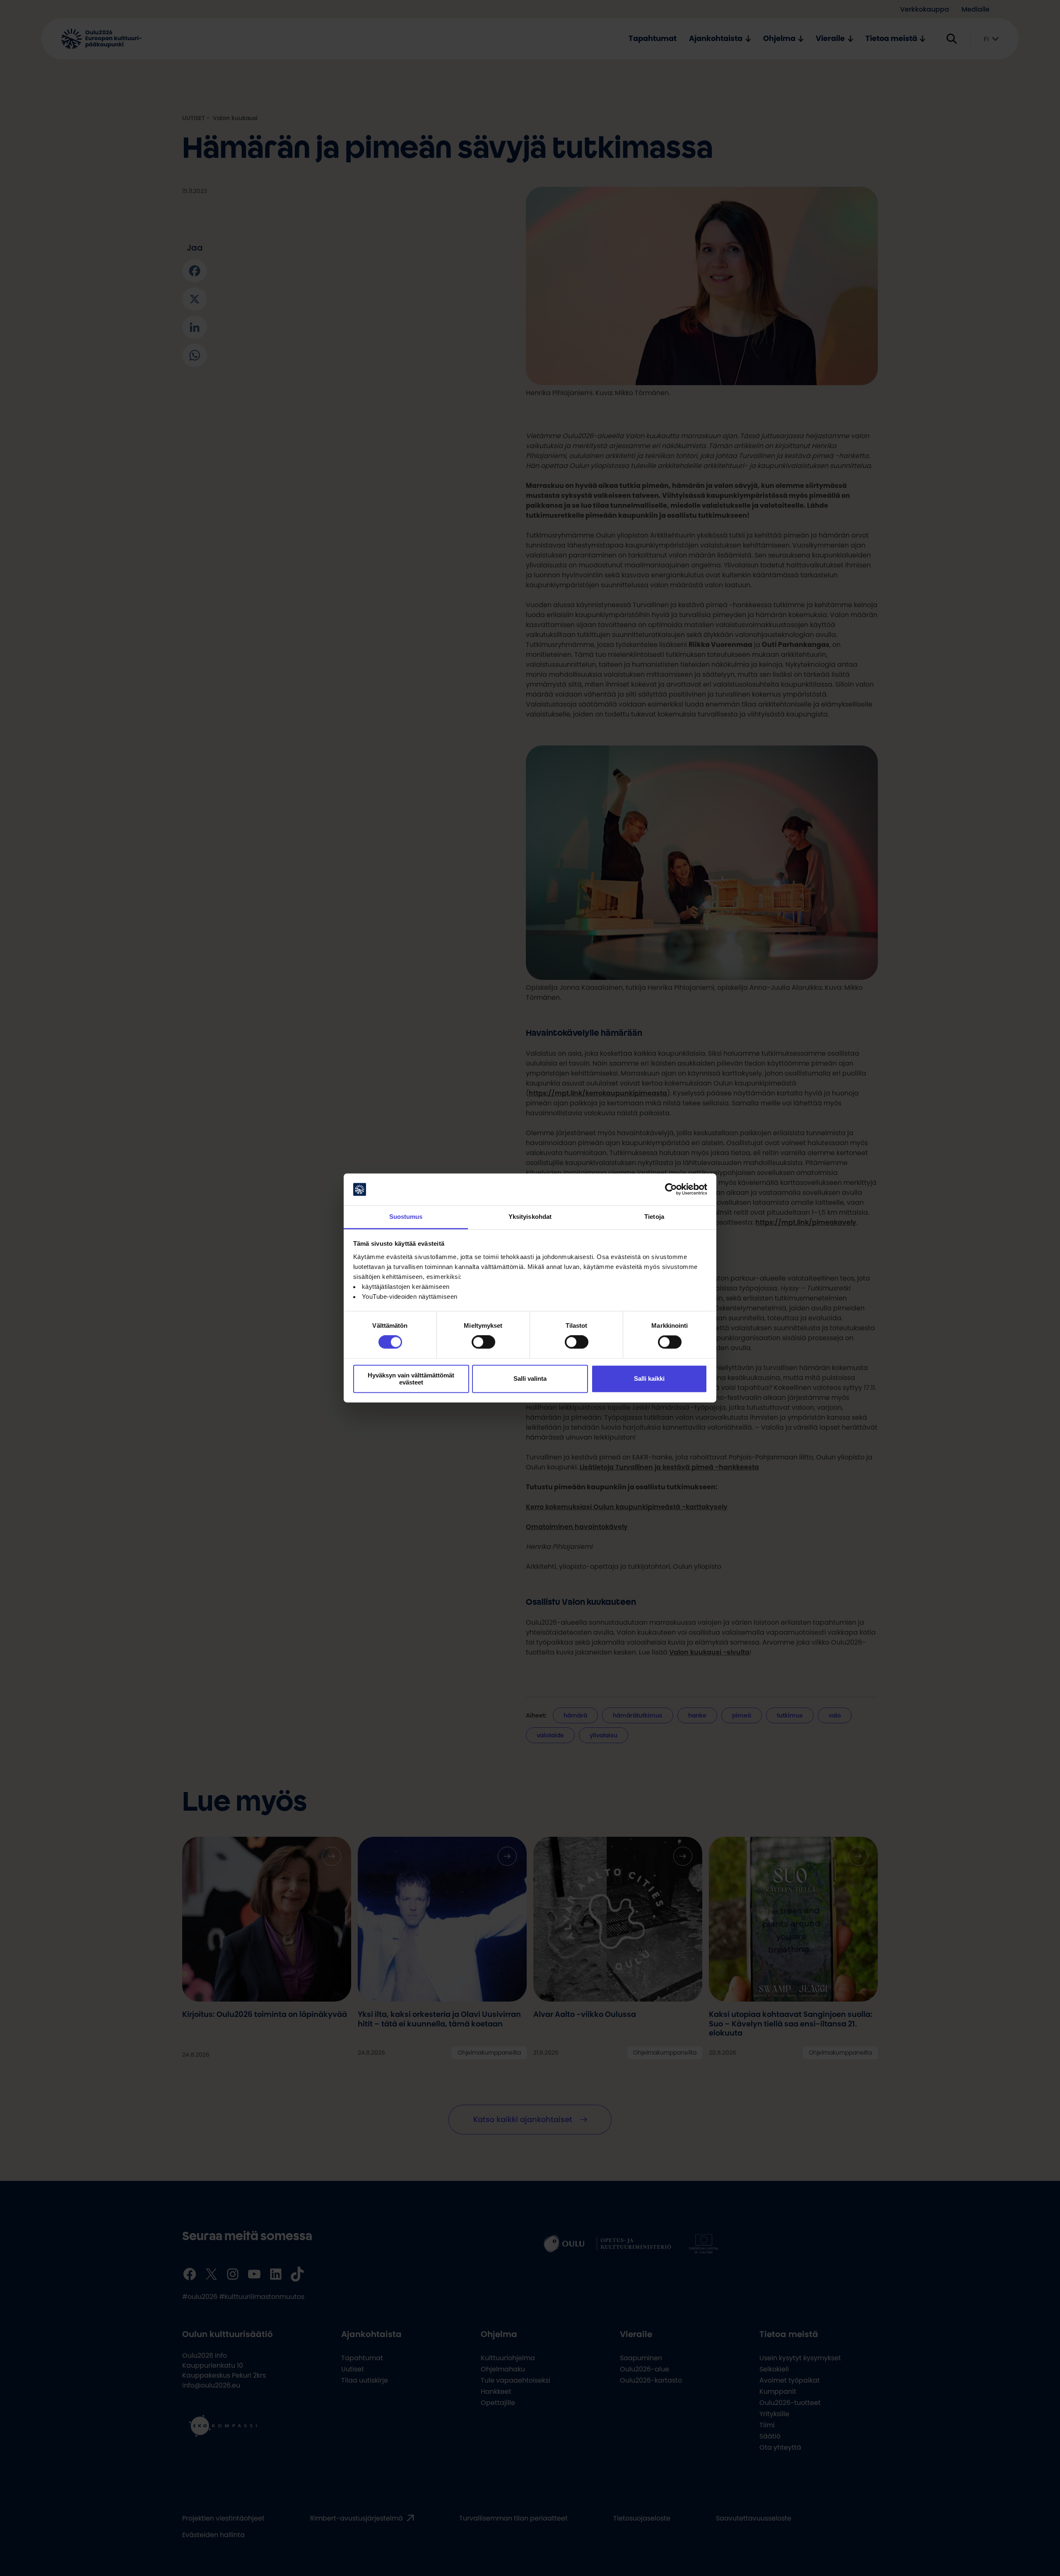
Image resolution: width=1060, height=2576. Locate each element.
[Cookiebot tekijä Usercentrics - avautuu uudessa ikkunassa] (671, 1189)
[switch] (483, 1342)
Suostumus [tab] (406, 1217)
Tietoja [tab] (654, 1217)
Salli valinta (530, 1379)
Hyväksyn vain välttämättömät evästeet (411, 1379)
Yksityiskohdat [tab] (530, 1217)
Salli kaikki (649, 1379)
